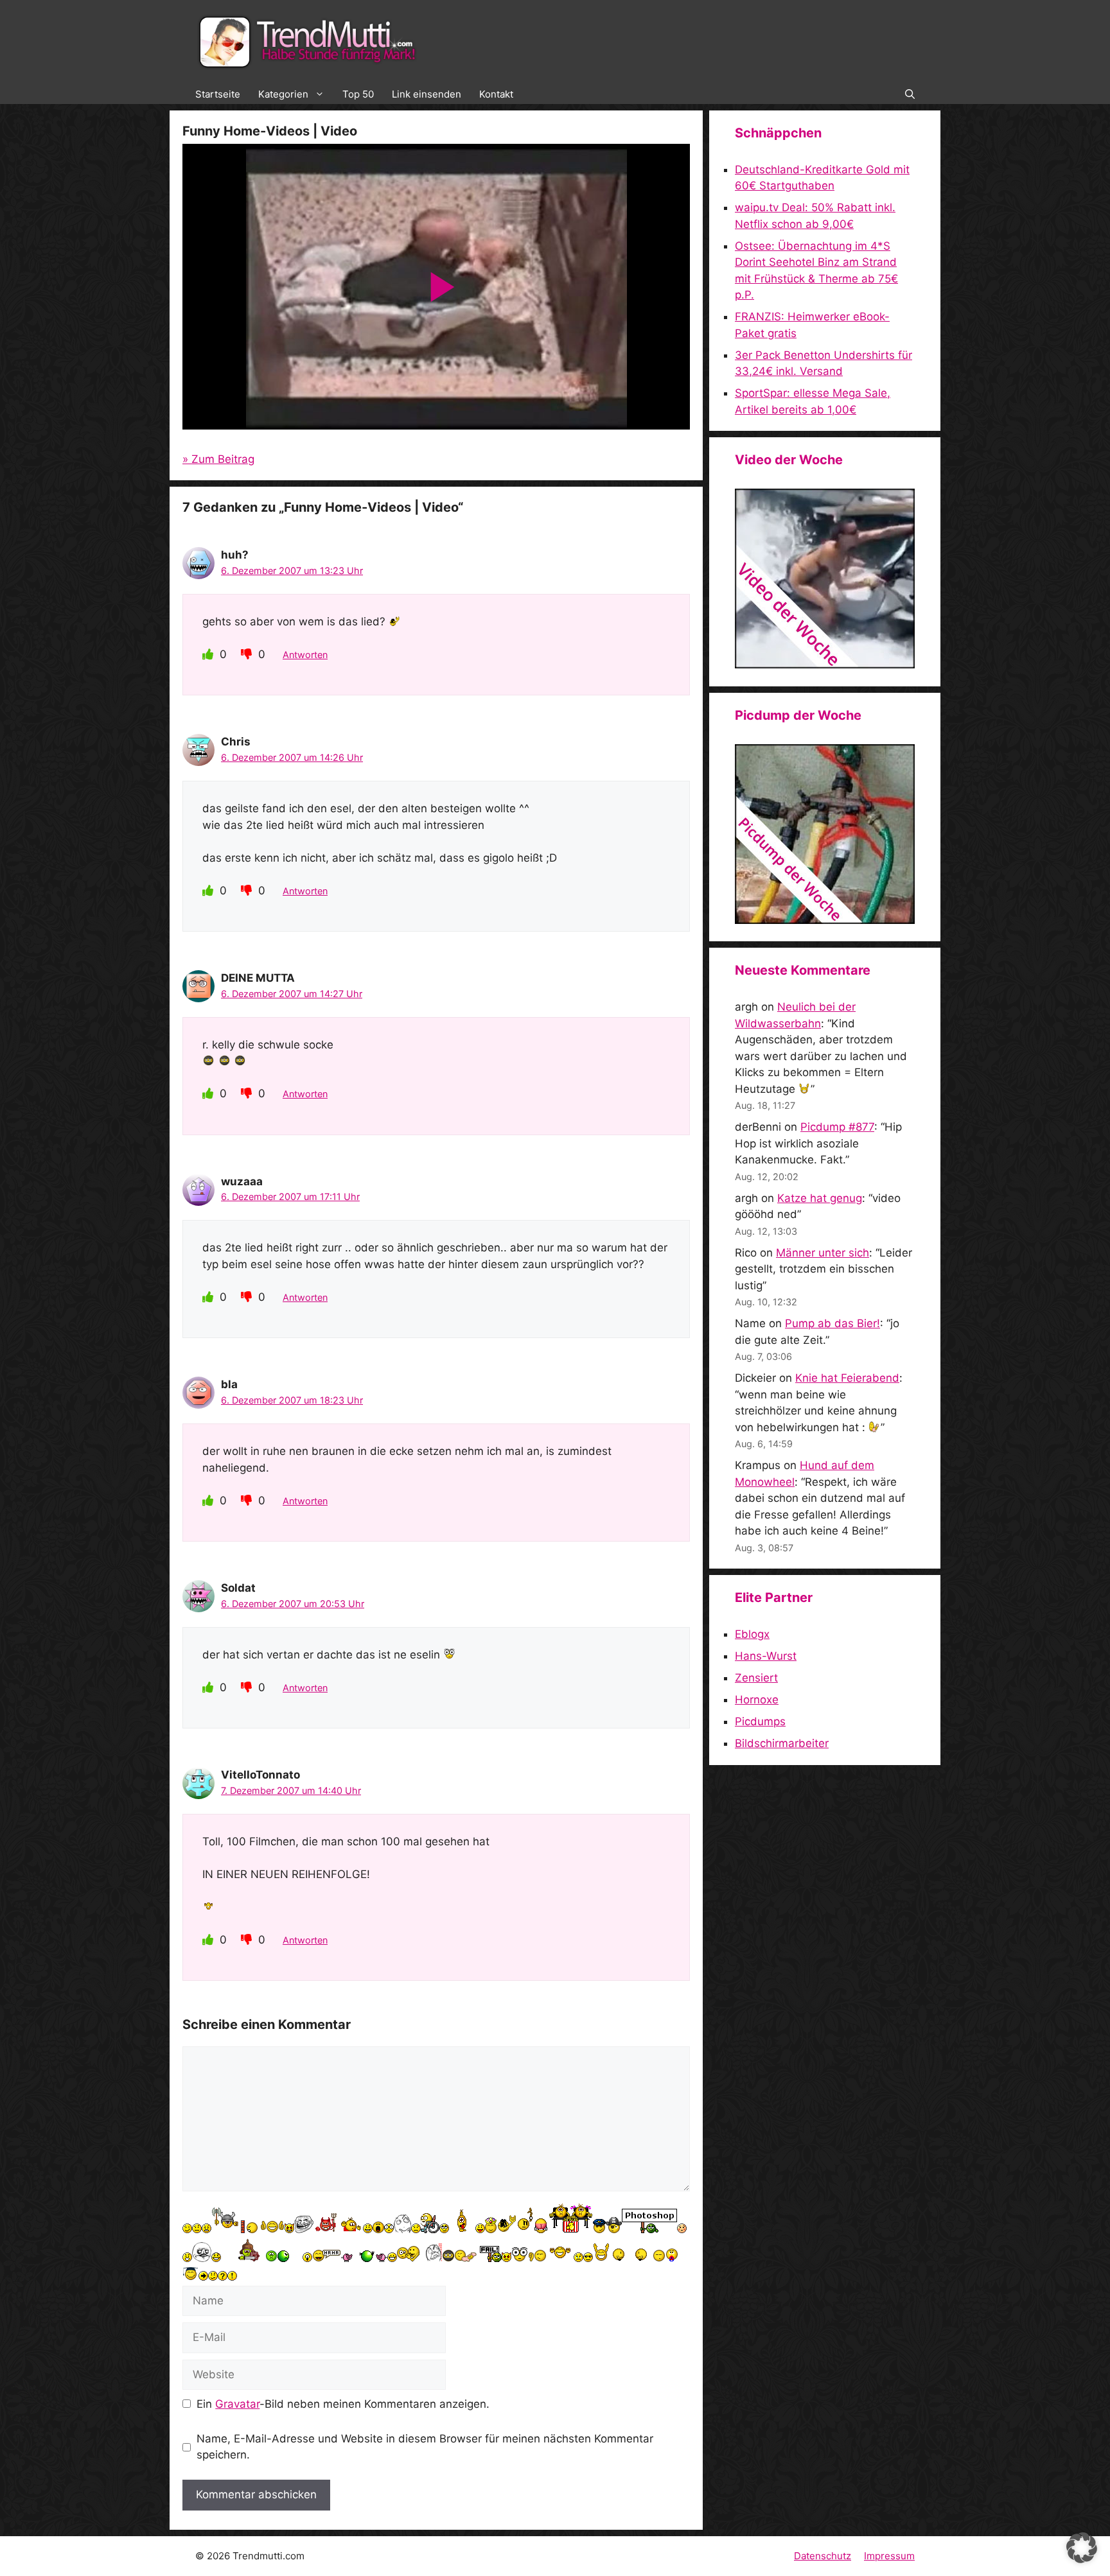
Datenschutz (823, 2556)
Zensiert (756, 1678)
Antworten (305, 655)
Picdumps (760, 1721)
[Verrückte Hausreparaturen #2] (825, 920)
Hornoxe (757, 1700)
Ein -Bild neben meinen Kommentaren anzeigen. (343, 2404)
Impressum (889, 2556)
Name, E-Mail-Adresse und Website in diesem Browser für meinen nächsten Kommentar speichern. (425, 2447)
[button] (910, 94)
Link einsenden (427, 94)
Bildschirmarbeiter (782, 1743)
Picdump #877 (837, 1127)
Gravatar (237, 2404)
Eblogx (752, 1634)
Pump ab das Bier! (833, 1323)
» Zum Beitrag (218, 459)
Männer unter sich (823, 1253)
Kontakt (496, 94)
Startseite (218, 94)
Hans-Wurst (766, 1656)
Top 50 (358, 94)
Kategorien (283, 94)
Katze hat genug (820, 1198)
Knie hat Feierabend (847, 1378)
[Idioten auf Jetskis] (825, 665)
